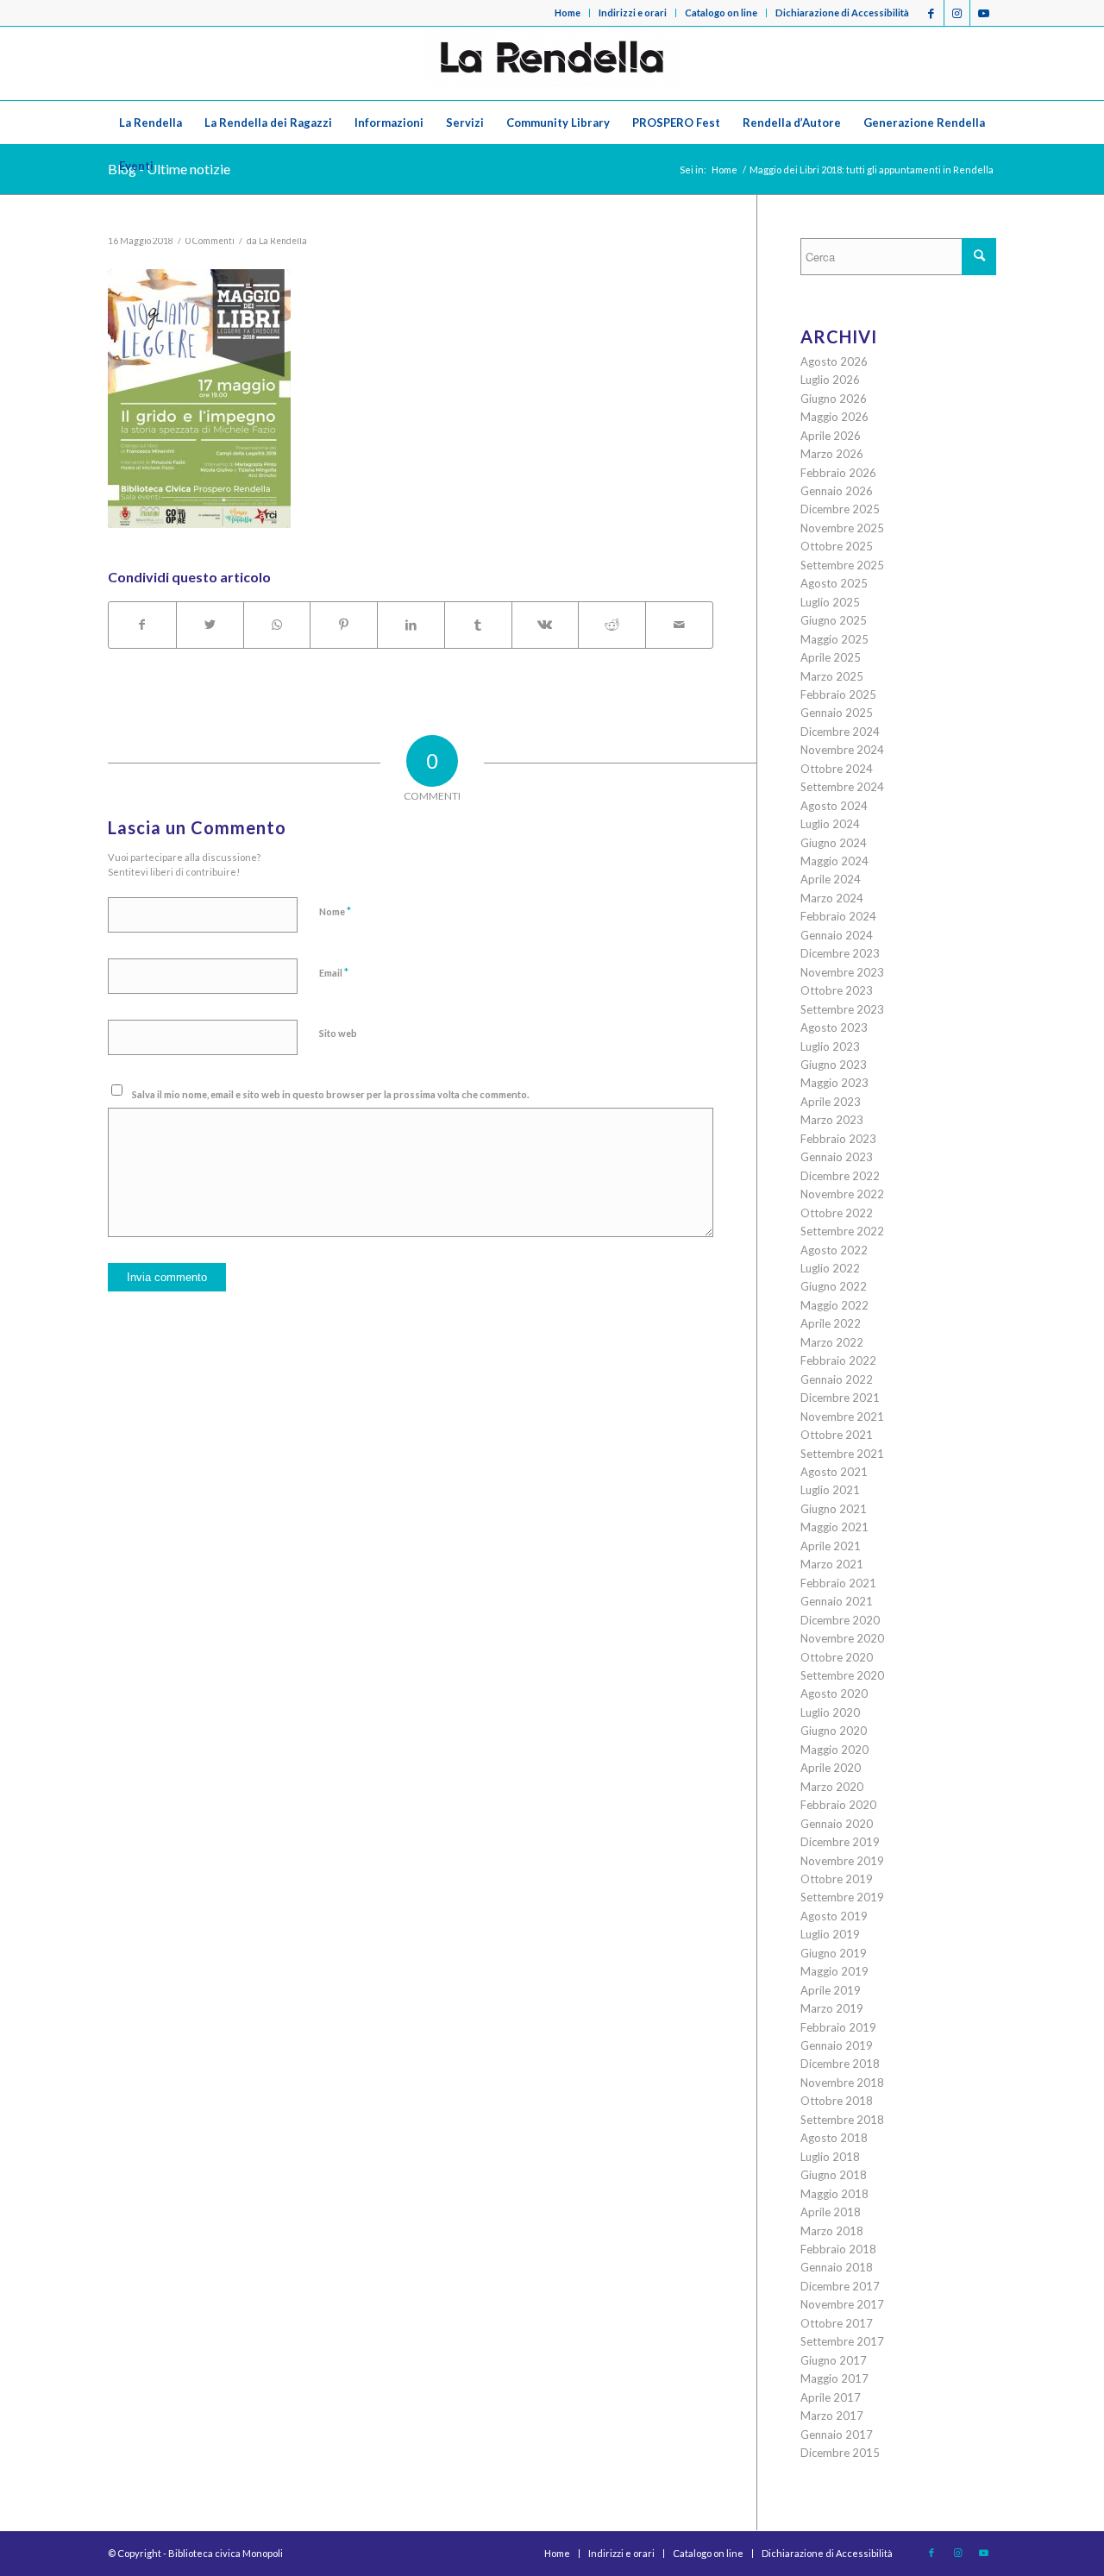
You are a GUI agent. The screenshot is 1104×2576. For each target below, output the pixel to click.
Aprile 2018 (831, 2212)
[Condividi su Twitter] (210, 625)
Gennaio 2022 (837, 1379)
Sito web (338, 1033)
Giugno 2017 (834, 2360)
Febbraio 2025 (838, 694)
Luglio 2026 (830, 380)
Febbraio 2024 (838, 916)
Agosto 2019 (834, 1916)
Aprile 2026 (831, 436)
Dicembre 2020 (840, 1620)
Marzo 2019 (832, 2008)
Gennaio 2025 (837, 713)
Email (334, 972)
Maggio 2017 (834, 2378)
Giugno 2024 (834, 843)
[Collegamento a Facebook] (931, 13)
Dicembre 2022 (840, 1176)
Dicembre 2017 (840, 2286)
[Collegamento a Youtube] (983, 13)
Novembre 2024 (842, 750)
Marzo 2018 (832, 2231)
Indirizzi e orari (633, 13)
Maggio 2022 (834, 1305)
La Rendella (283, 241)
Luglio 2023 (830, 1046)
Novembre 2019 (842, 1861)
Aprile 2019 (831, 1990)
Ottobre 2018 (837, 2101)
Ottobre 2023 (837, 990)
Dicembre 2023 (840, 953)
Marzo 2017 (832, 2416)
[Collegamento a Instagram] (957, 13)
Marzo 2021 (832, 1564)
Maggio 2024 (834, 861)
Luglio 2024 (830, 824)
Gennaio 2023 (837, 1157)
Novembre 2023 (842, 972)
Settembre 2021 (842, 1454)
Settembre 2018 (842, 2120)
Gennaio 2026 (837, 491)
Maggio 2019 (834, 1971)
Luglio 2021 (830, 1490)
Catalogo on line (721, 13)
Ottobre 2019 (837, 1879)
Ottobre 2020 (837, 1657)
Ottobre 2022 (837, 1213)
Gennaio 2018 (837, 2267)
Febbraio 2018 (838, 2249)
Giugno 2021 (834, 1509)
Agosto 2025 (834, 583)
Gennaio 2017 (837, 2435)
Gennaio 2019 (837, 2045)
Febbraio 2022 (838, 1360)
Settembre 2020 (842, 1675)
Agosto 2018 (834, 2138)
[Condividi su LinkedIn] (411, 625)
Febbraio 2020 (838, 1805)
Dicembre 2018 (840, 2064)
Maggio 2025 (834, 639)
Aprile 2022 (831, 1323)
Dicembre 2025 (840, 509)
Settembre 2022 (842, 1231)
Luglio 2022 (830, 1268)
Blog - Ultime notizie (169, 169)
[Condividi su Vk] (546, 625)
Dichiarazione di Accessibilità (842, 13)
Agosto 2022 (834, 1250)
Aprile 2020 (831, 1768)
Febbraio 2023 (838, 1139)
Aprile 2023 (831, 1102)
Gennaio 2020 (837, 1824)
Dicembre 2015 (840, 2453)
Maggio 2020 (834, 1750)
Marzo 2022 (832, 1342)
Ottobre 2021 (837, 1435)
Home (568, 13)
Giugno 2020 (834, 1731)
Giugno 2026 (834, 399)
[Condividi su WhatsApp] (277, 625)
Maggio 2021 (834, 1527)
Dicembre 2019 (840, 1842)
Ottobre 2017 (837, 2323)
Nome (335, 911)
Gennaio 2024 (837, 935)
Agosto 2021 (834, 1472)
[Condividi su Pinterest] (344, 625)
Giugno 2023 (834, 1065)
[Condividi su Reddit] (612, 625)
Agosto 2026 (834, 361)
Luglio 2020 (830, 1712)
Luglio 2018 (830, 2157)
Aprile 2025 (831, 657)
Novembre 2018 (842, 2083)
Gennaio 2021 (837, 1601)
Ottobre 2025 (837, 546)
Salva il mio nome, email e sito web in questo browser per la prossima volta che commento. (330, 1094)
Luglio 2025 (830, 602)
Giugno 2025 (834, 620)
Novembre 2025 (842, 528)
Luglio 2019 (830, 1934)
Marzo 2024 (832, 898)
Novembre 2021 (842, 1417)
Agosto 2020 (834, 1693)
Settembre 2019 (842, 1897)
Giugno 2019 (834, 1953)
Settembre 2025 (842, 565)
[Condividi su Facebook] (142, 625)
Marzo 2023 (832, 1120)
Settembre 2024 (842, 787)
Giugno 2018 (834, 2175)
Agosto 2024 (834, 806)
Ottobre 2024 (837, 769)
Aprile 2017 (831, 2397)
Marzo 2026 (832, 454)
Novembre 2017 (842, 2304)
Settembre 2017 (842, 2341)
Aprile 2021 (831, 1546)
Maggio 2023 (834, 1083)
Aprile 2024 (831, 879)
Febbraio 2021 (838, 1583)
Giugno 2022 (834, 1286)
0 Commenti (210, 241)
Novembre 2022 (842, 1194)
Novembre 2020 (842, 1638)
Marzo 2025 (832, 676)
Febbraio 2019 (838, 2027)
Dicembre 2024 (840, 732)
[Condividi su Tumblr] (478, 625)
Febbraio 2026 (838, 473)
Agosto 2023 (834, 1027)
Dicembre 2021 (840, 1398)
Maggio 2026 (834, 417)
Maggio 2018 (834, 2194)
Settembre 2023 (842, 1009)
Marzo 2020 (832, 1787)
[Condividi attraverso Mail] (679, 625)
